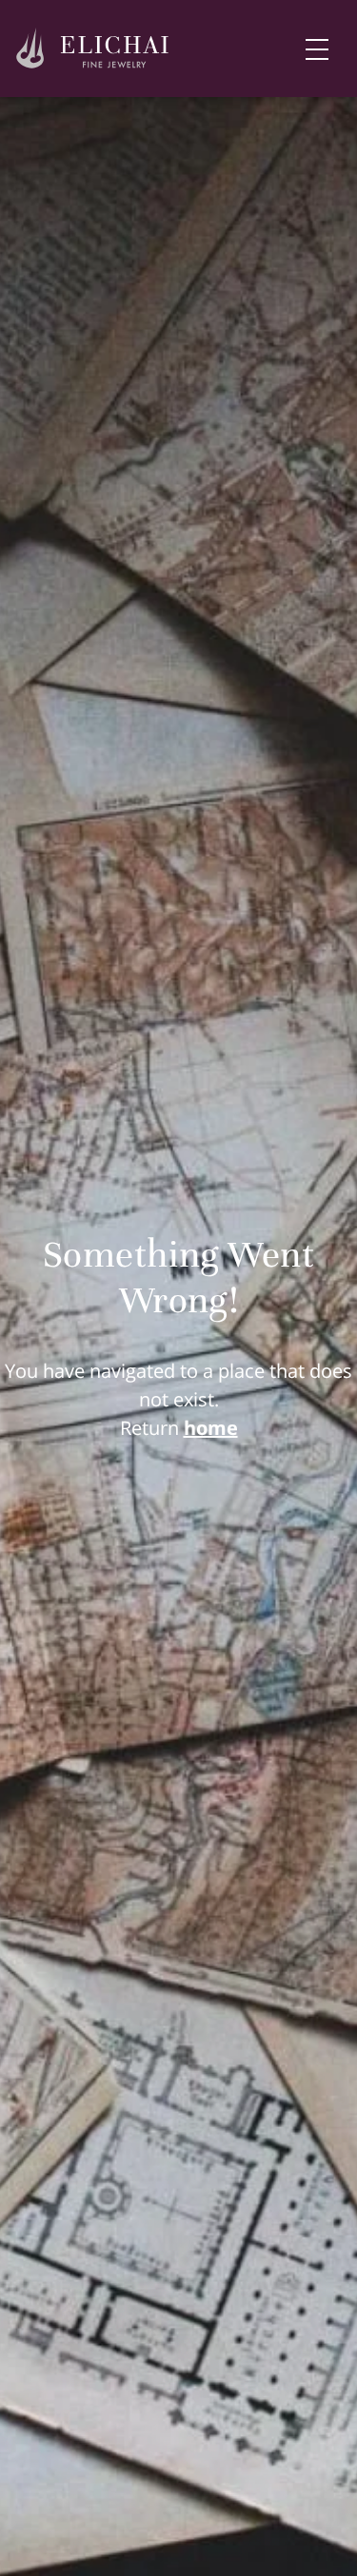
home (211, 1428)
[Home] (93, 49)
